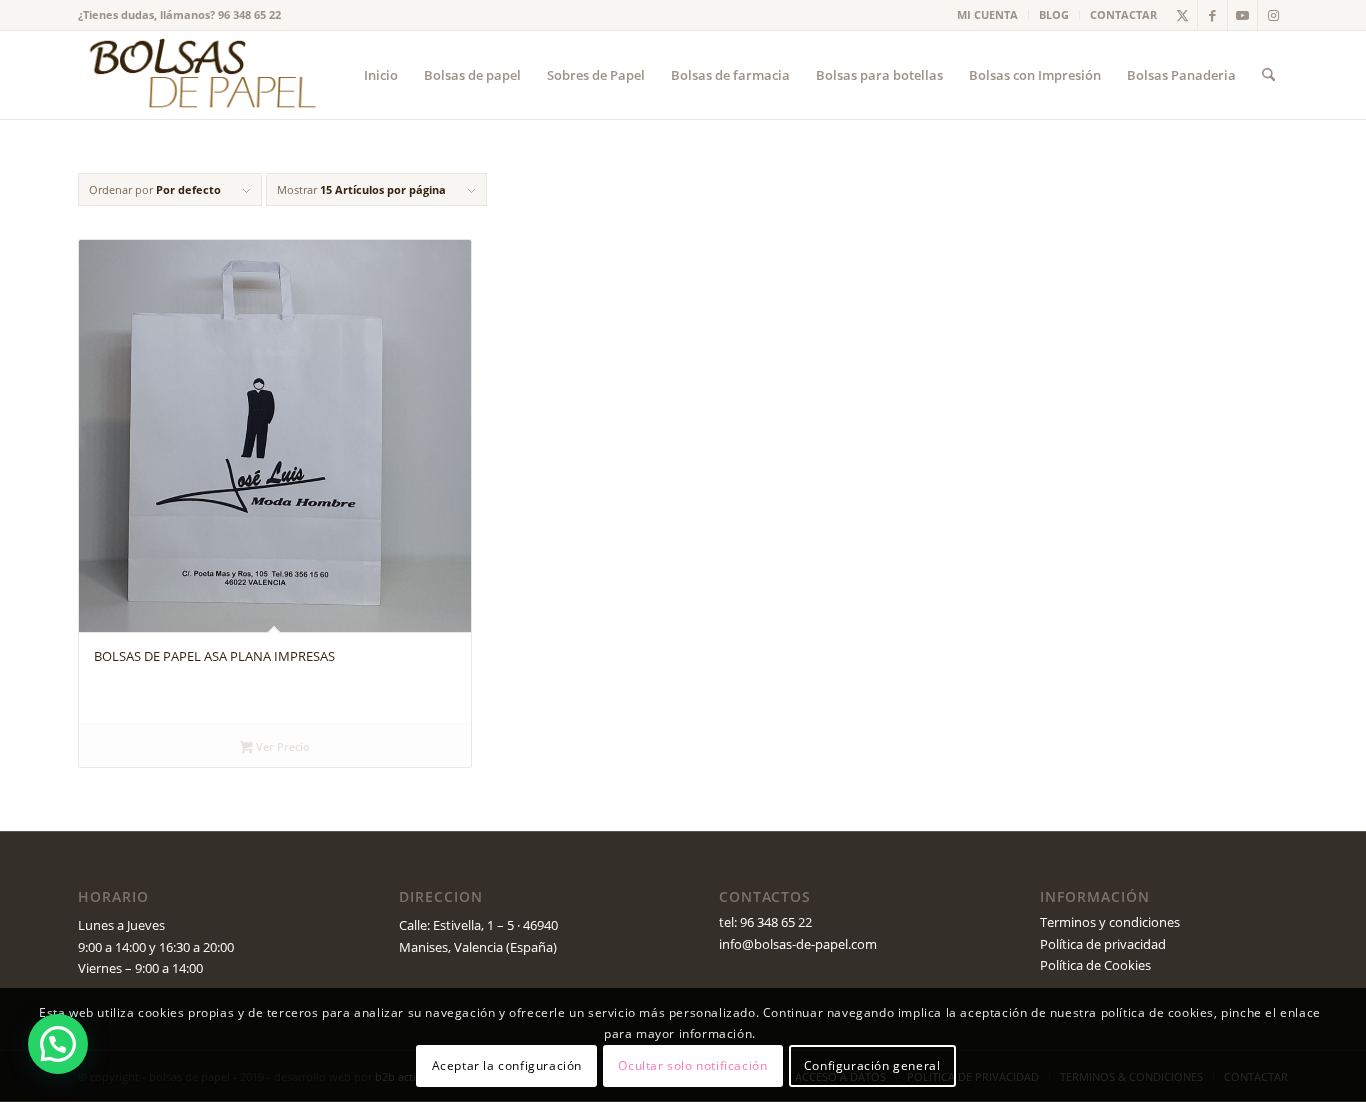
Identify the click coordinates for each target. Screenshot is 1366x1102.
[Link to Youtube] (1242, 15)
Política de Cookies (1095, 965)
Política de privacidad (1103, 944)
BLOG (1054, 14)
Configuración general (872, 1066)
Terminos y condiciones (1110, 922)
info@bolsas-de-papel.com (798, 944)
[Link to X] (1182, 15)
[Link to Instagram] (1273, 15)
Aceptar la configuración (507, 1066)
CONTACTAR (1123, 14)
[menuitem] (988, 15)
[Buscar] (1268, 75)
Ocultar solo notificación (692, 1066)
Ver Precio (281, 746)
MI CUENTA (987, 14)
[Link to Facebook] (1212, 15)
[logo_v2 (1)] (200, 75)
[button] (58, 1044)
